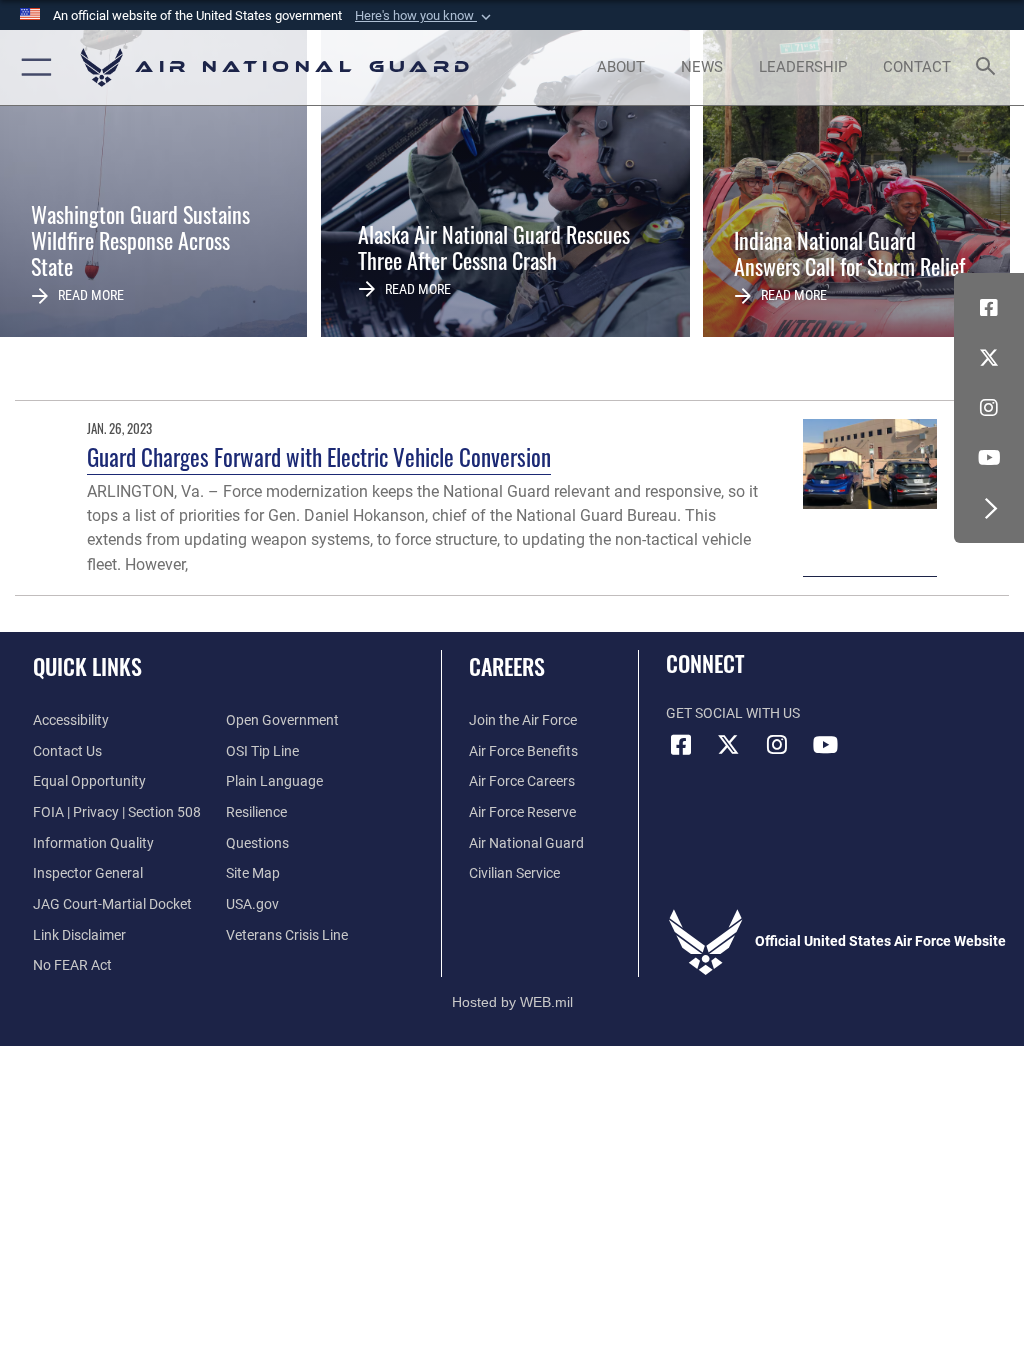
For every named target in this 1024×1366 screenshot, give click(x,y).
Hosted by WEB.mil (512, 1002)
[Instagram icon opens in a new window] (989, 408)
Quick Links (87, 666)
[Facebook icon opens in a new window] (989, 308)
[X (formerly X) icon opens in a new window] (989, 358)
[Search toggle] (989, 67)
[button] (425, 16)
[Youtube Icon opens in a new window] (989, 458)
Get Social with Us (733, 713)
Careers (507, 666)
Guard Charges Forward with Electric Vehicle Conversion (319, 456)
